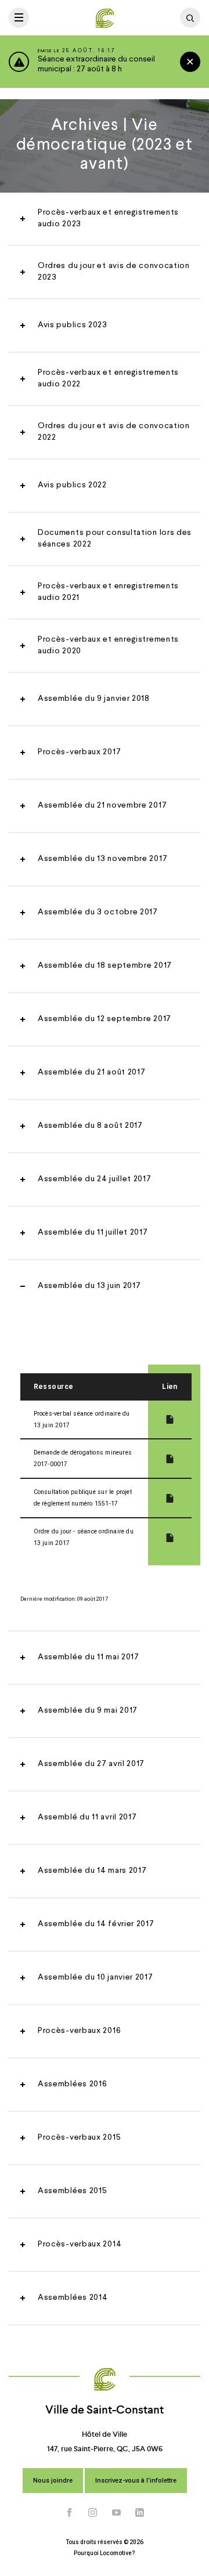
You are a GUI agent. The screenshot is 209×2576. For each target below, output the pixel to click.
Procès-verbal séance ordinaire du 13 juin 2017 (82, 1419)
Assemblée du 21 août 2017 (92, 1072)
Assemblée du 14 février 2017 (96, 1924)
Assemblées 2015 (73, 2191)
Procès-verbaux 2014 (80, 2244)
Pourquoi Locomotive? (105, 2553)
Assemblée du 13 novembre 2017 (102, 859)
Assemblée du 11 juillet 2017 (93, 1232)
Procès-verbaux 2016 (79, 2031)
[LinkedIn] (140, 2512)
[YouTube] (117, 2512)
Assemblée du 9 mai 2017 (88, 1710)
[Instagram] (93, 2512)
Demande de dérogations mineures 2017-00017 (83, 1458)
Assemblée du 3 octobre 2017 (98, 912)
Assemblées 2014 (73, 2298)
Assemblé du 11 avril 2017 (87, 1817)
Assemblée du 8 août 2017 (90, 1126)
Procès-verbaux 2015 (79, 2137)
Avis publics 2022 (72, 485)
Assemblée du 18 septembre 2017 (105, 965)
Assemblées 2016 (73, 2084)
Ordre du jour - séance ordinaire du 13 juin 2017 (84, 1537)
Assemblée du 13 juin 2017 (89, 1286)
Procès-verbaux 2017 (79, 752)
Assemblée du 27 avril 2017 (91, 1764)
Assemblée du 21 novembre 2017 (102, 805)
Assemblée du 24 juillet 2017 (95, 1179)
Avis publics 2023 (73, 325)
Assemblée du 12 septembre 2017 (105, 1019)
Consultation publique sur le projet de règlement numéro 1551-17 (83, 1498)
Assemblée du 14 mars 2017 (92, 1871)
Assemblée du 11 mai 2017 (89, 1657)
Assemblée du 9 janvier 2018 (94, 699)
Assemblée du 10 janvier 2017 (96, 1977)
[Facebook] (70, 2512)
